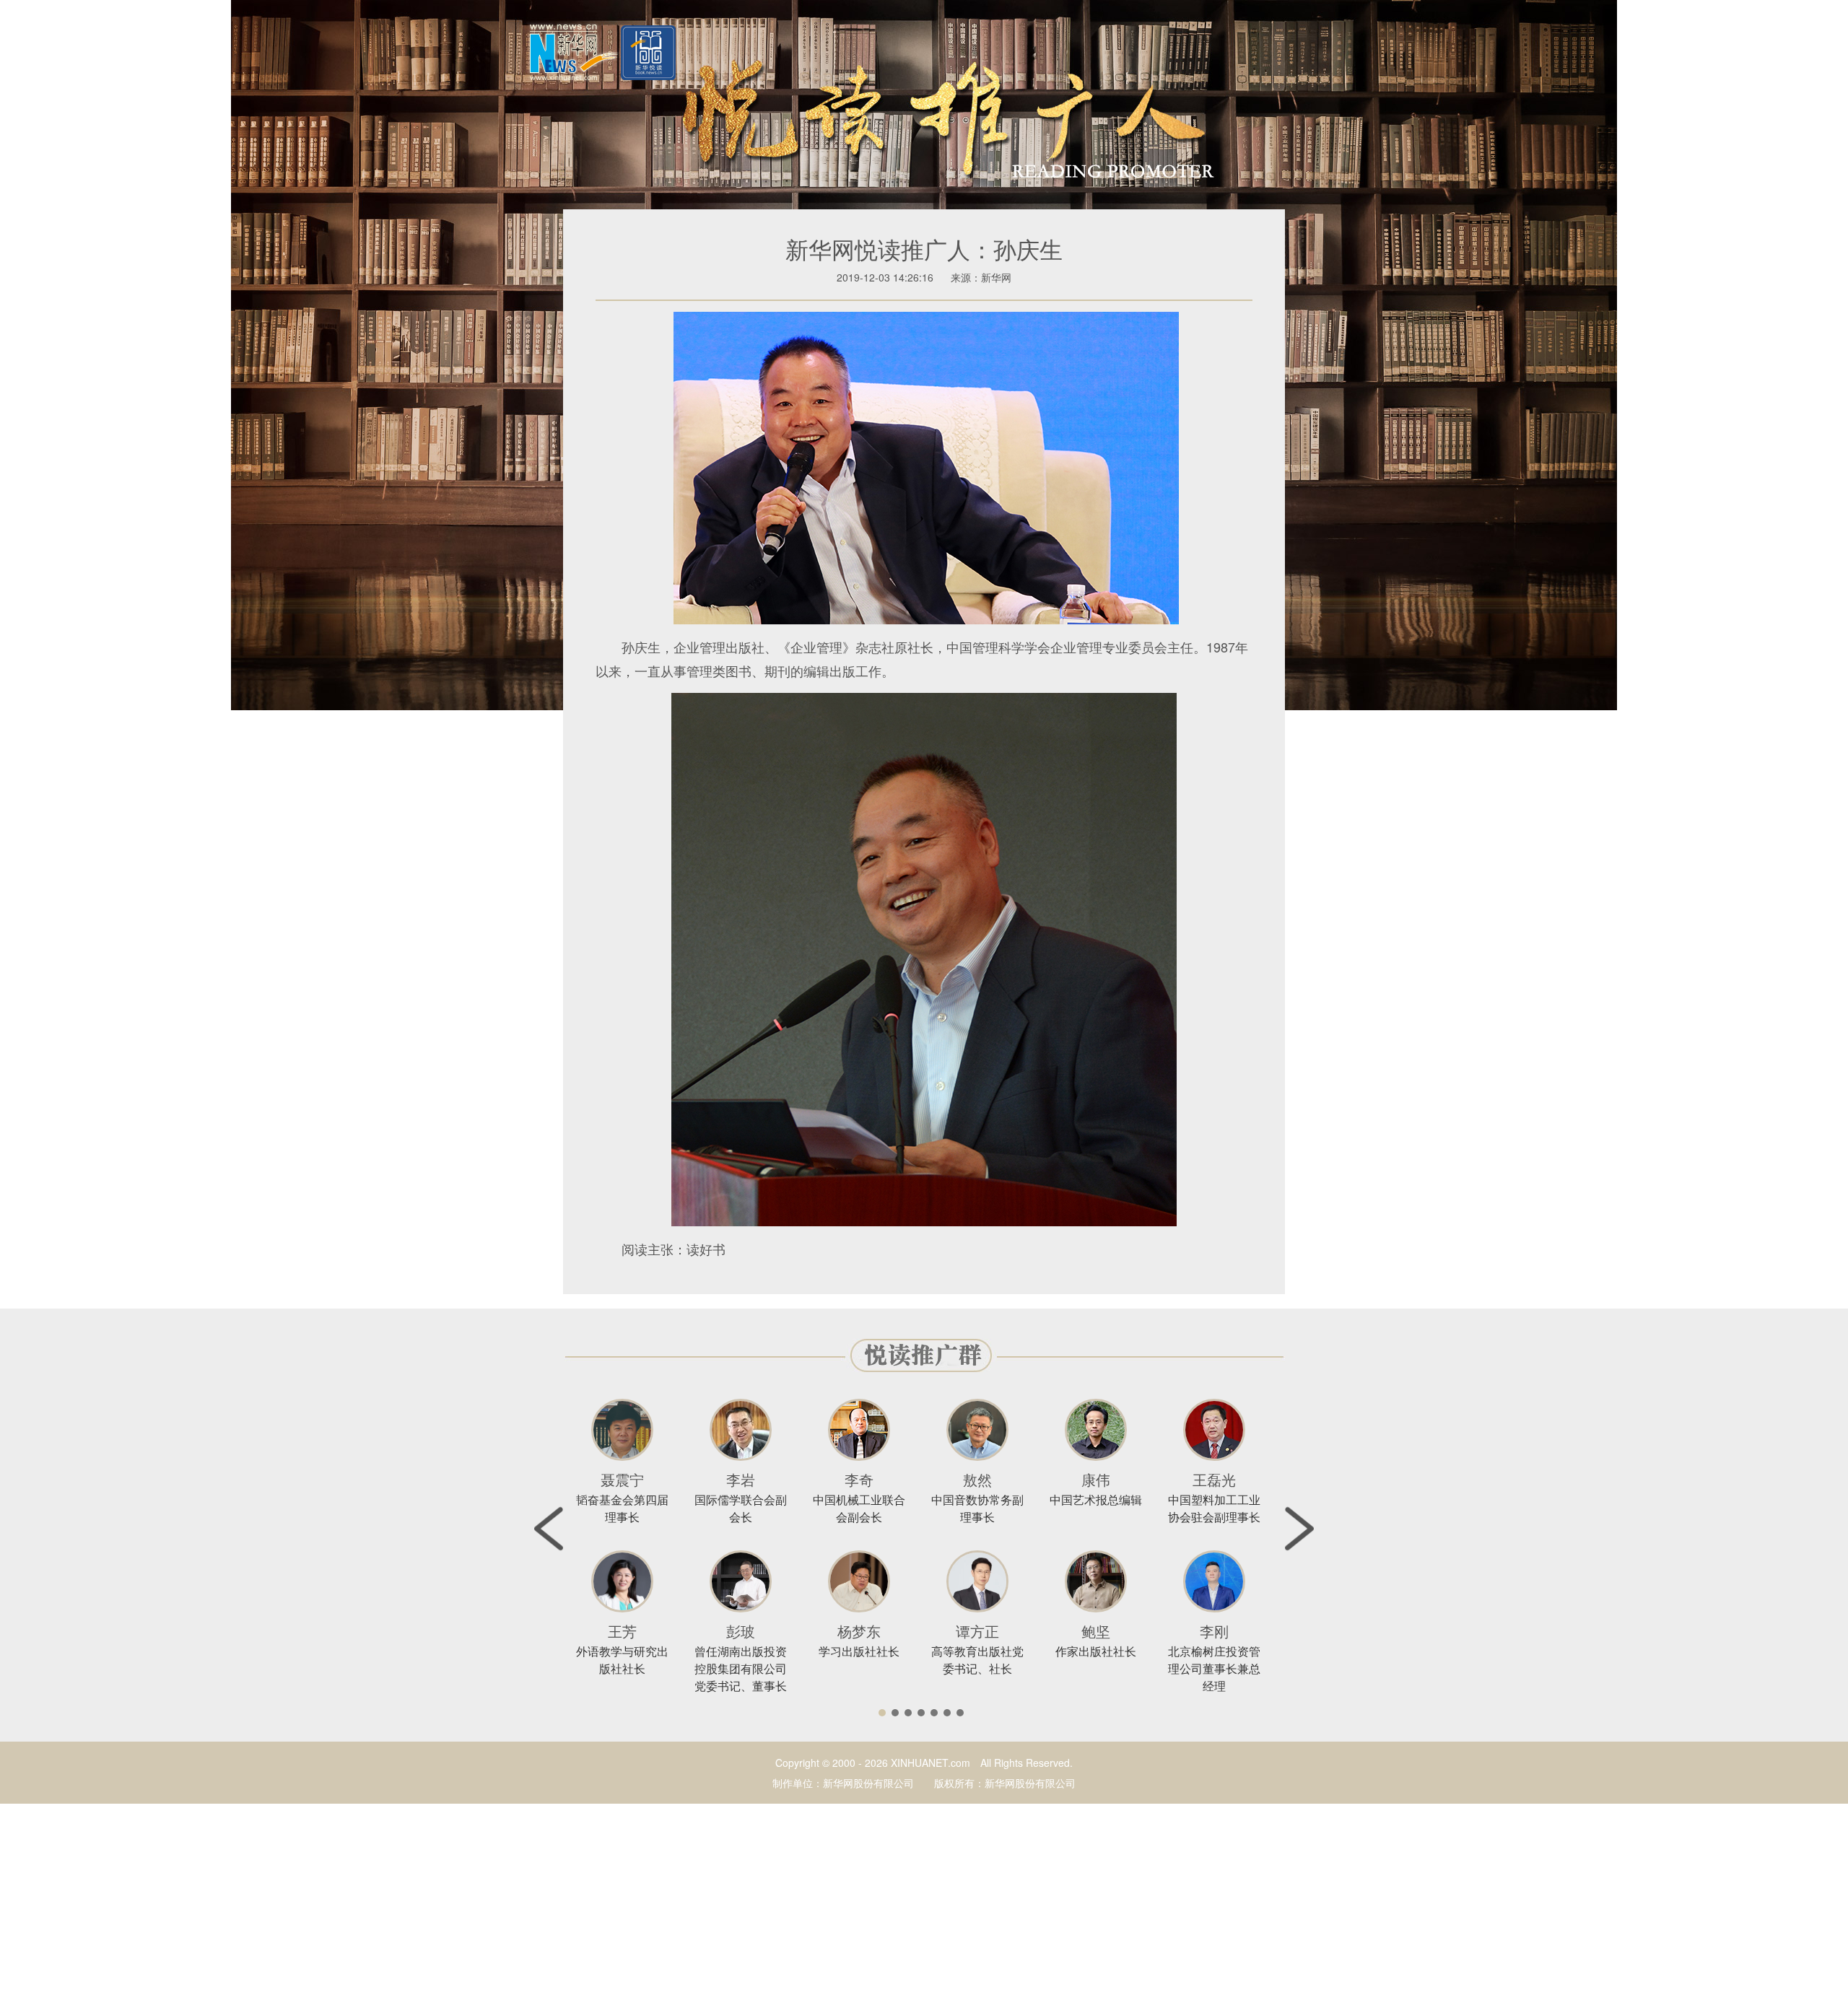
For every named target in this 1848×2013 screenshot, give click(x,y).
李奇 (859, 1479)
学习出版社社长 (859, 1651)
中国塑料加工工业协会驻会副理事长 (1214, 1508)
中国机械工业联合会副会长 (859, 1508)
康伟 (1096, 1479)
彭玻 (741, 1631)
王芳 (622, 1631)
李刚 (1214, 1631)
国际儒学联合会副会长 (741, 1508)
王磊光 (1214, 1479)
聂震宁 (622, 1479)
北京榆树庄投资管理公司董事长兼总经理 (1214, 1668)
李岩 (741, 1479)
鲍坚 (1096, 1631)
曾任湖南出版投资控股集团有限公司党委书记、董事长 (741, 1668)
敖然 (977, 1479)
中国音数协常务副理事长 (977, 1508)
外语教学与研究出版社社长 (622, 1660)
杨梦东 (859, 1631)
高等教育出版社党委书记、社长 (977, 1660)
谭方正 (977, 1631)
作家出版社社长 (1096, 1651)
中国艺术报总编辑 (1096, 1499)
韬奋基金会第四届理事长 (622, 1508)
